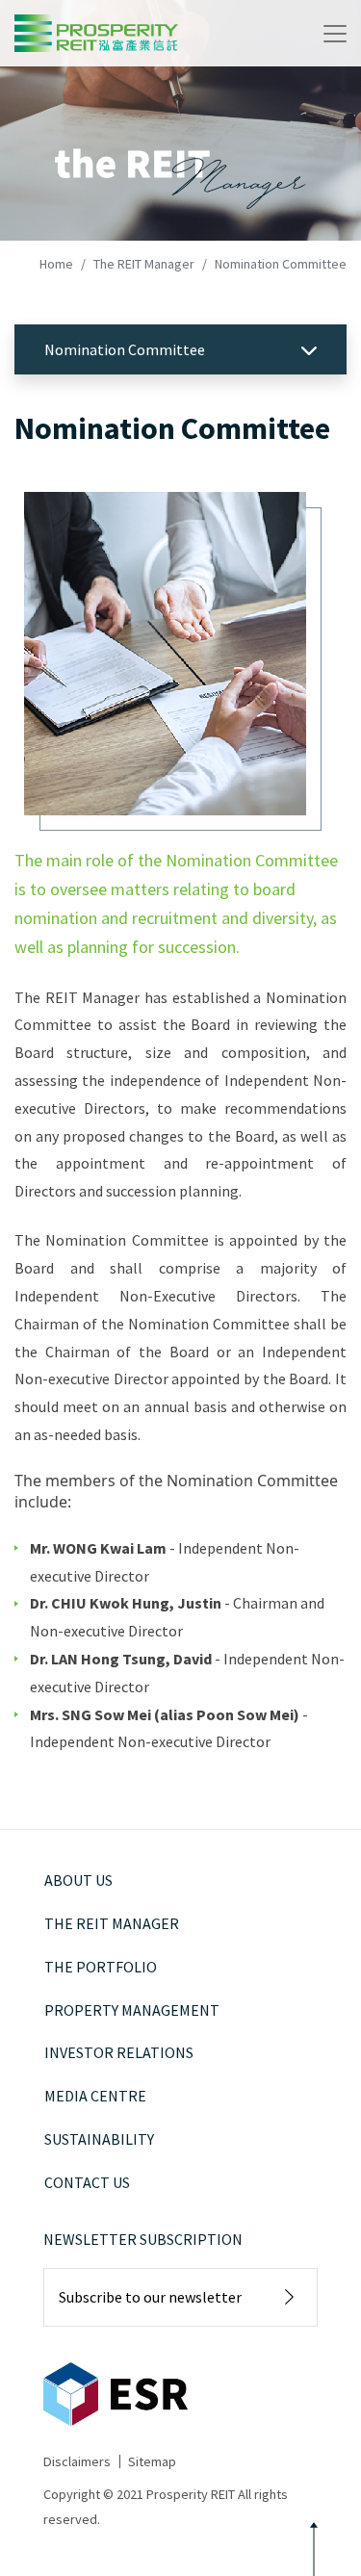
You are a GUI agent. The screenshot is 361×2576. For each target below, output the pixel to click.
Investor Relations (119, 2052)
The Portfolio (101, 1967)
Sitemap (152, 2461)
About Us (78, 1880)
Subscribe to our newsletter (150, 2297)
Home (56, 264)
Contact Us (87, 2182)
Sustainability (99, 2139)
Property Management (132, 2010)
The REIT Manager (144, 264)
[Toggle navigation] (335, 34)
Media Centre (95, 2096)
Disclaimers (77, 2461)
